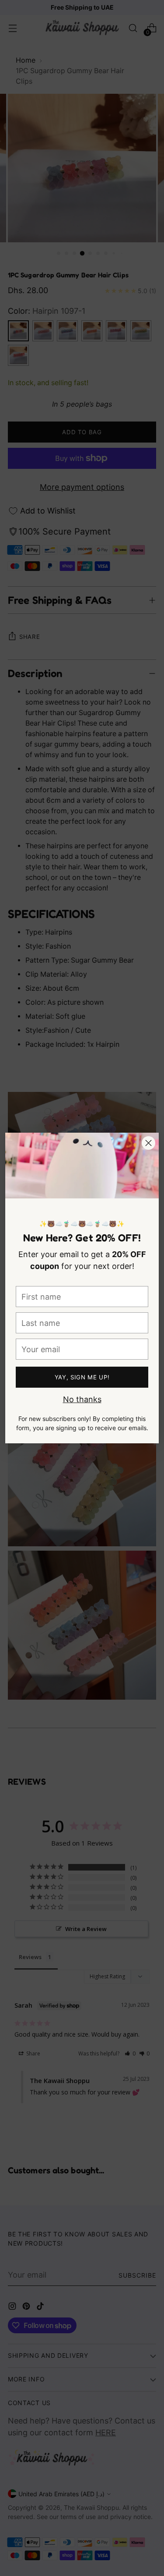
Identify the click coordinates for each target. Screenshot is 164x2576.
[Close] (148, 1143)
